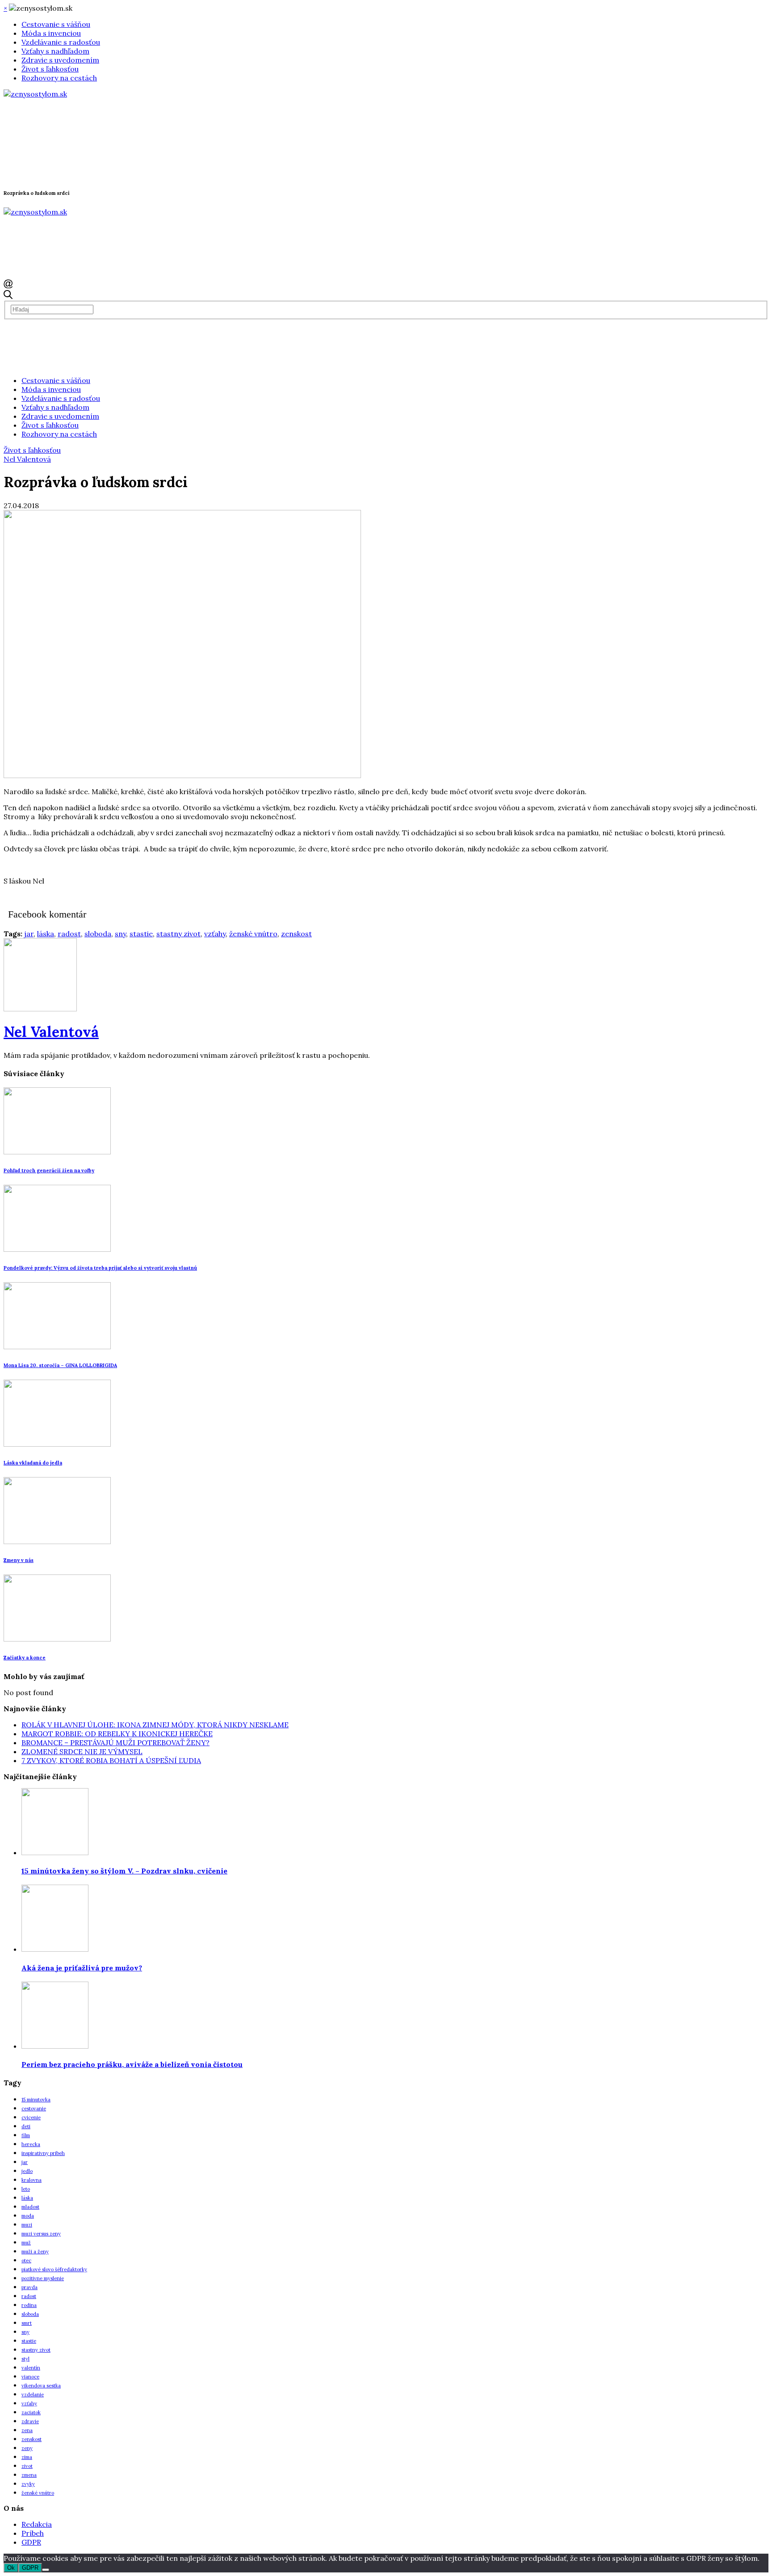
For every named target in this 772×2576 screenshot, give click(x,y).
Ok (11, 2568)
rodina (29, 2305)
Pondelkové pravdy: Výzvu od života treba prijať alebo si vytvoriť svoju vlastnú (100, 1268)
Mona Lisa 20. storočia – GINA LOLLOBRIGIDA (60, 1365)
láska (46, 934)
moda (28, 2216)
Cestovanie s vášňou (56, 24)
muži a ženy (35, 2252)
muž (26, 2243)
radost (69, 934)
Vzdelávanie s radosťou (61, 42)
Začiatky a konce (25, 1658)
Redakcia (37, 2524)
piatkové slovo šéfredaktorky (54, 2269)
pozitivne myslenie (43, 2278)
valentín (31, 2368)
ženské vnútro (253, 934)
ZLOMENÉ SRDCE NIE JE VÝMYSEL (82, 1751)
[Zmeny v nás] (57, 1541)
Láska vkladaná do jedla (33, 1463)
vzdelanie (33, 2395)
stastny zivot (178, 934)
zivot (27, 2466)
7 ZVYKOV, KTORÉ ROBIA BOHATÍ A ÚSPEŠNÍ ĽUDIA (111, 1760)
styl (25, 2359)
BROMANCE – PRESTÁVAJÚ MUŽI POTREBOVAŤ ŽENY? (115, 1743)
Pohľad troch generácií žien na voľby (49, 1170)
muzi (27, 2225)
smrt (27, 2323)
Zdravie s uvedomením (60, 60)
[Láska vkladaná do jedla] (57, 1444)
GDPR (31, 2542)
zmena (29, 2475)
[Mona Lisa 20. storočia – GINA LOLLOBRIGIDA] (57, 1347)
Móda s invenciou (51, 33)
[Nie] (46, 2570)
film (26, 2135)
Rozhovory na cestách (59, 78)
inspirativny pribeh (43, 2153)
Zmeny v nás (19, 1560)
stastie (141, 934)
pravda (29, 2287)
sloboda (98, 934)
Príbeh (33, 2533)
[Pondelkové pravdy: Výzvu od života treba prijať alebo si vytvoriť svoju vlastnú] (57, 1249)
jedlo (27, 2171)
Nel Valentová (27, 459)
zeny (27, 2448)
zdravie (30, 2421)
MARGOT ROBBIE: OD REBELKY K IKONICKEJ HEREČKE (117, 1734)
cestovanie (34, 2109)
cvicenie (31, 2117)
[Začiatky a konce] (57, 1639)
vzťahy (215, 934)
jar (29, 934)
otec (26, 2260)
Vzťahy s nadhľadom (55, 51)
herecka (31, 2144)
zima (27, 2457)
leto (26, 2189)
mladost (30, 2207)
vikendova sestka (41, 2386)
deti (26, 2126)
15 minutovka (36, 2100)
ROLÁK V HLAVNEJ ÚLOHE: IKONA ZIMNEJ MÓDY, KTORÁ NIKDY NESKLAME (155, 1725)
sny (120, 934)
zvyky (28, 2484)
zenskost (296, 934)
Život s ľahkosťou (50, 69)
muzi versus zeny (41, 2234)
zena (27, 2430)
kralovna (31, 2180)
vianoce (30, 2377)
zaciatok (31, 2412)
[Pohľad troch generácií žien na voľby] (57, 1152)
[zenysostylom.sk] (35, 94)
